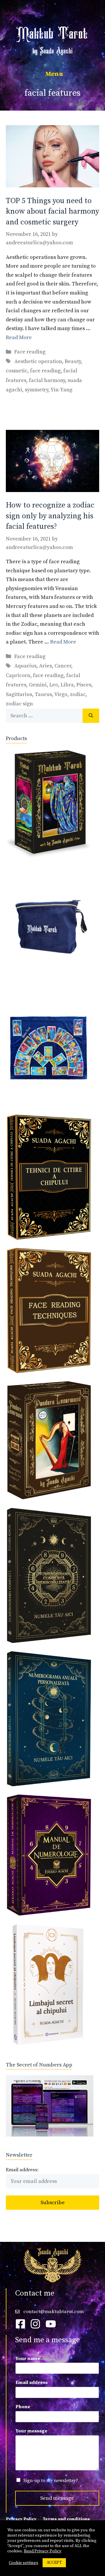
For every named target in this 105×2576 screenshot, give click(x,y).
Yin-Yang (61, 390)
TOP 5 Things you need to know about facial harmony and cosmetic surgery (52, 212)
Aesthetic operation (38, 361)
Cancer (63, 666)
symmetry (36, 390)
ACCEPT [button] (54, 2563)
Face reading (30, 352)
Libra (67, 685)
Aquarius (25, 666)
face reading (45, 371)
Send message (57, 2498)
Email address (33, 2383)
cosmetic (17, 371)
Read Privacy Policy (43, 2551)
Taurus (43, 694)
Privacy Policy (21, 2519)
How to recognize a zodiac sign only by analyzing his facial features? (50, 516)
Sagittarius (19, 694)
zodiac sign (19, 704)
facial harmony (47, 380)
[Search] (91, 716)
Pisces (84, 685)
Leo (54, 685)
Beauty (73, 361)
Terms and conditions (66, 2519)
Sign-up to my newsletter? (51, 2481)
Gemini (38, 685)
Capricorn (18, 675)
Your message (33, 2431)
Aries (45, 666)
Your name (29, 2359)
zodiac (78, 694)
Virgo (61, 694)
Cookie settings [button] (23, 2563)
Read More (19, 338)
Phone (24, 2407)
